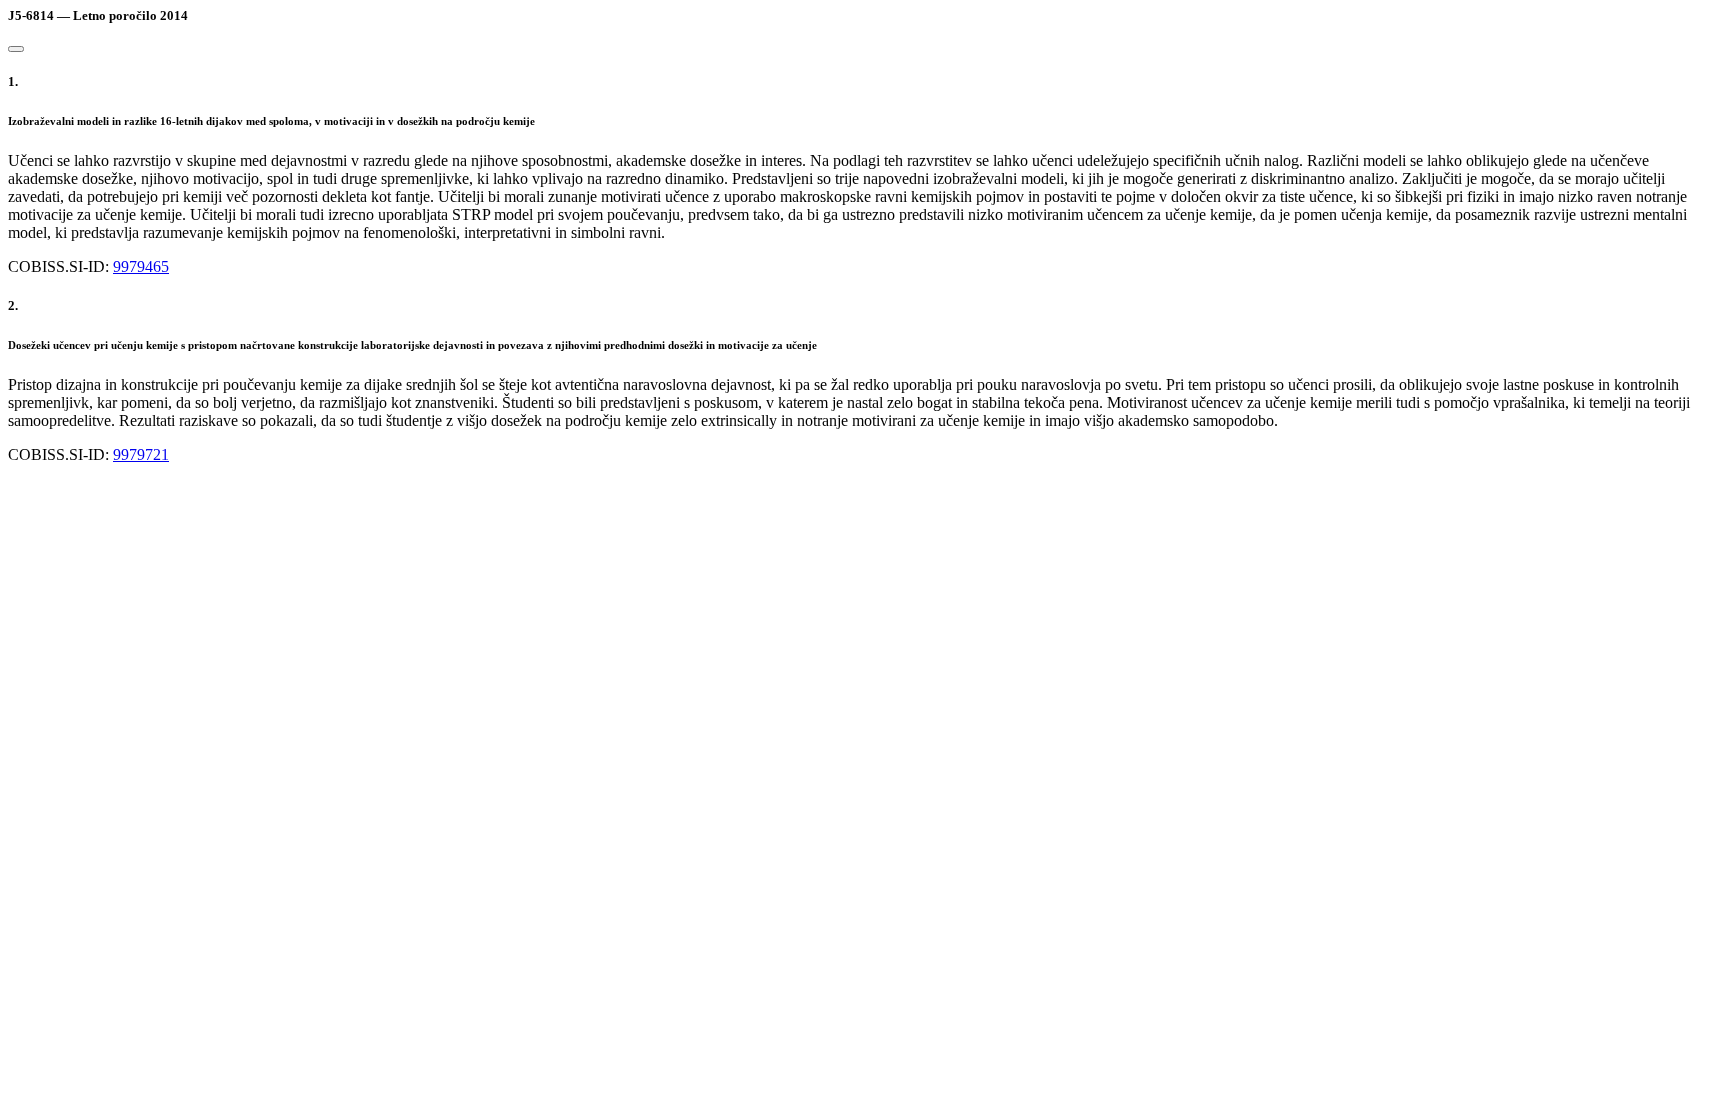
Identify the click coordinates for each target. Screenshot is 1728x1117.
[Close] (16, 49)
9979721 (141, 454)
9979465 (141, 266)
